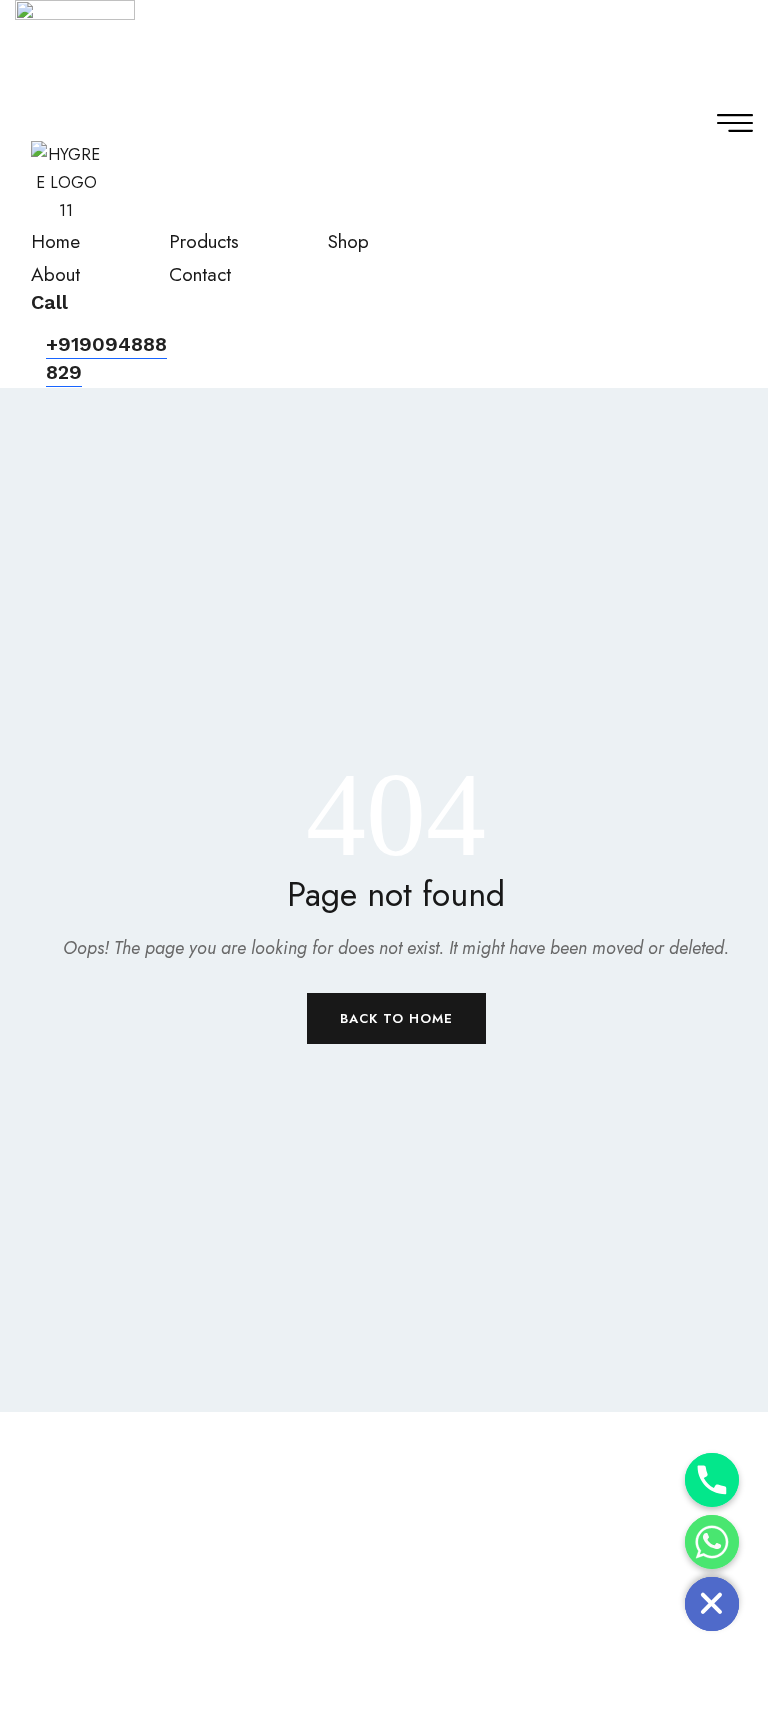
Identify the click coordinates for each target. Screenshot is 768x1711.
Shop (348, 241)
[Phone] (712, 1480)
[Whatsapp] (712, 1542)
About (55, 274)
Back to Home (396, 1018)
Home (55, 241)
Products (204, 241)
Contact (200, 274)
